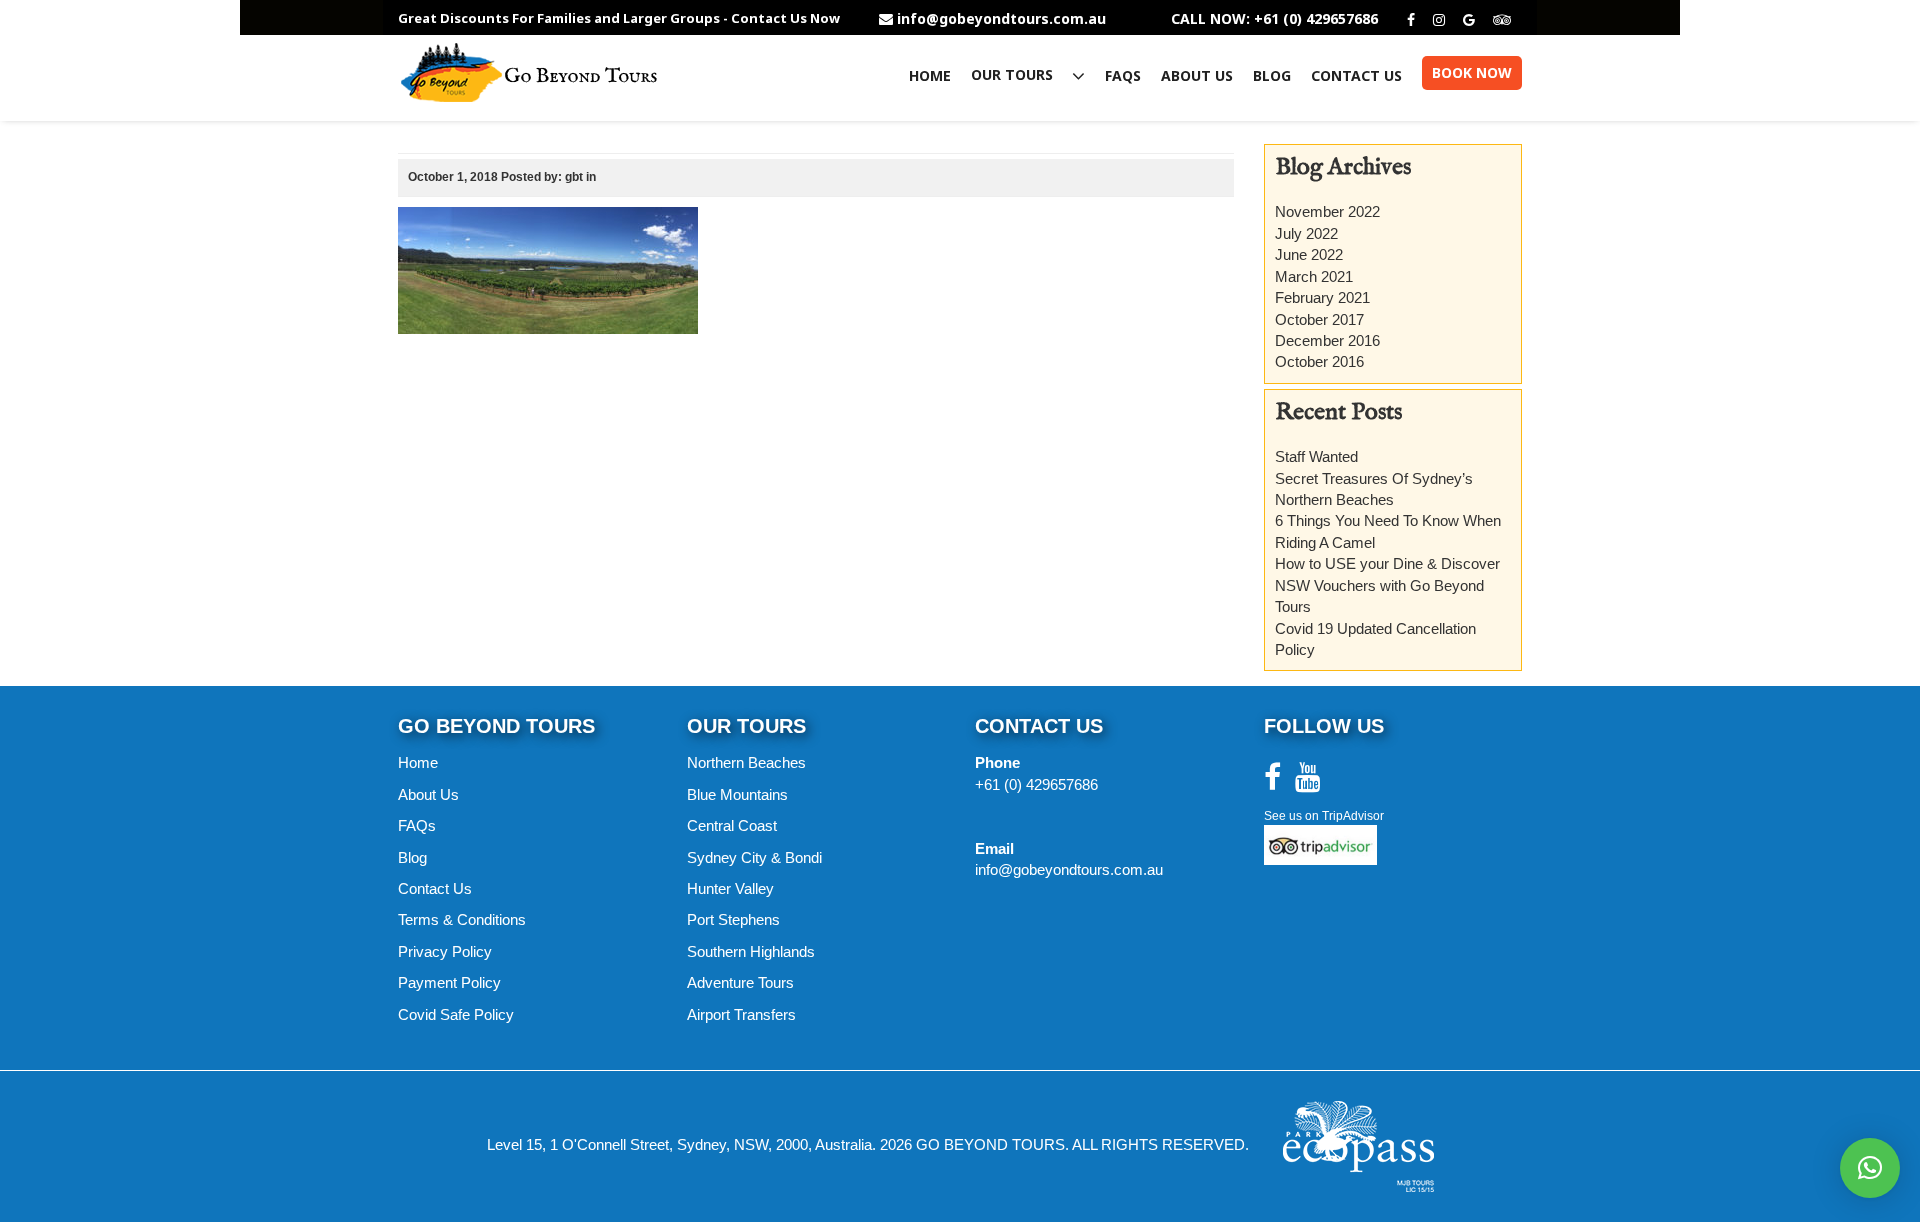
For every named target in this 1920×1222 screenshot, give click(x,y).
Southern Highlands (751, 951)
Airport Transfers (741, 1014)
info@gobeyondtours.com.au (1001, 19)
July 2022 (1306, 233)
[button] (1870, 1168)
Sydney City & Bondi (754, 857)
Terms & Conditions (462, 919)
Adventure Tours (740, 982)
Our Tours (1014, 75)
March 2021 (1314, 276)
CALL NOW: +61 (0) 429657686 (1274, 19)
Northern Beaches (746, 762)
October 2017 (1319, 319)
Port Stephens (733, 919)
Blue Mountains (737, 794)
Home (930, 76)
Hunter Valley (730, 888)
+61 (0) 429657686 (1036, 784)
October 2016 (1319, 361)
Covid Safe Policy (456, 1014)
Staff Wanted (1316, 456)
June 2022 (1309, 254)
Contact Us (1356, 76)
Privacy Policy (445, 951)
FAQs (1123, 76)
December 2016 (1327, 340)
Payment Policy (449, 982)
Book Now (1472, 72)
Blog (1272, 76)
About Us (1197, 76)
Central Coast (732, 825)
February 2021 (1322, 297)
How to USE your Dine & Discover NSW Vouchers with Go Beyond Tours (1387, 585)
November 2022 (1327, 211)
